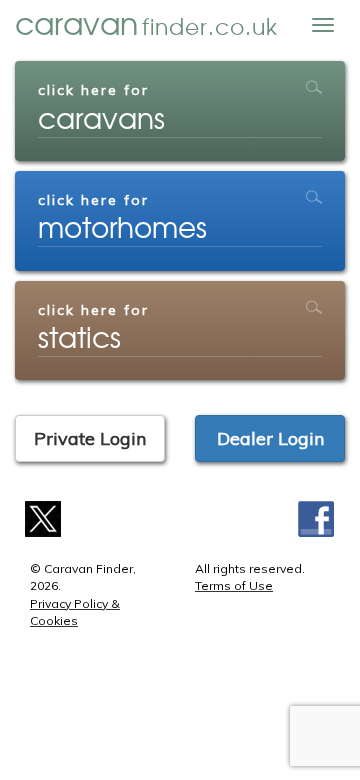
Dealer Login (270, 438)
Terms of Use (234, 585)
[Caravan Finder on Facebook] (316, 517)
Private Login (90, 438)
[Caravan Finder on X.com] (43, 517)
